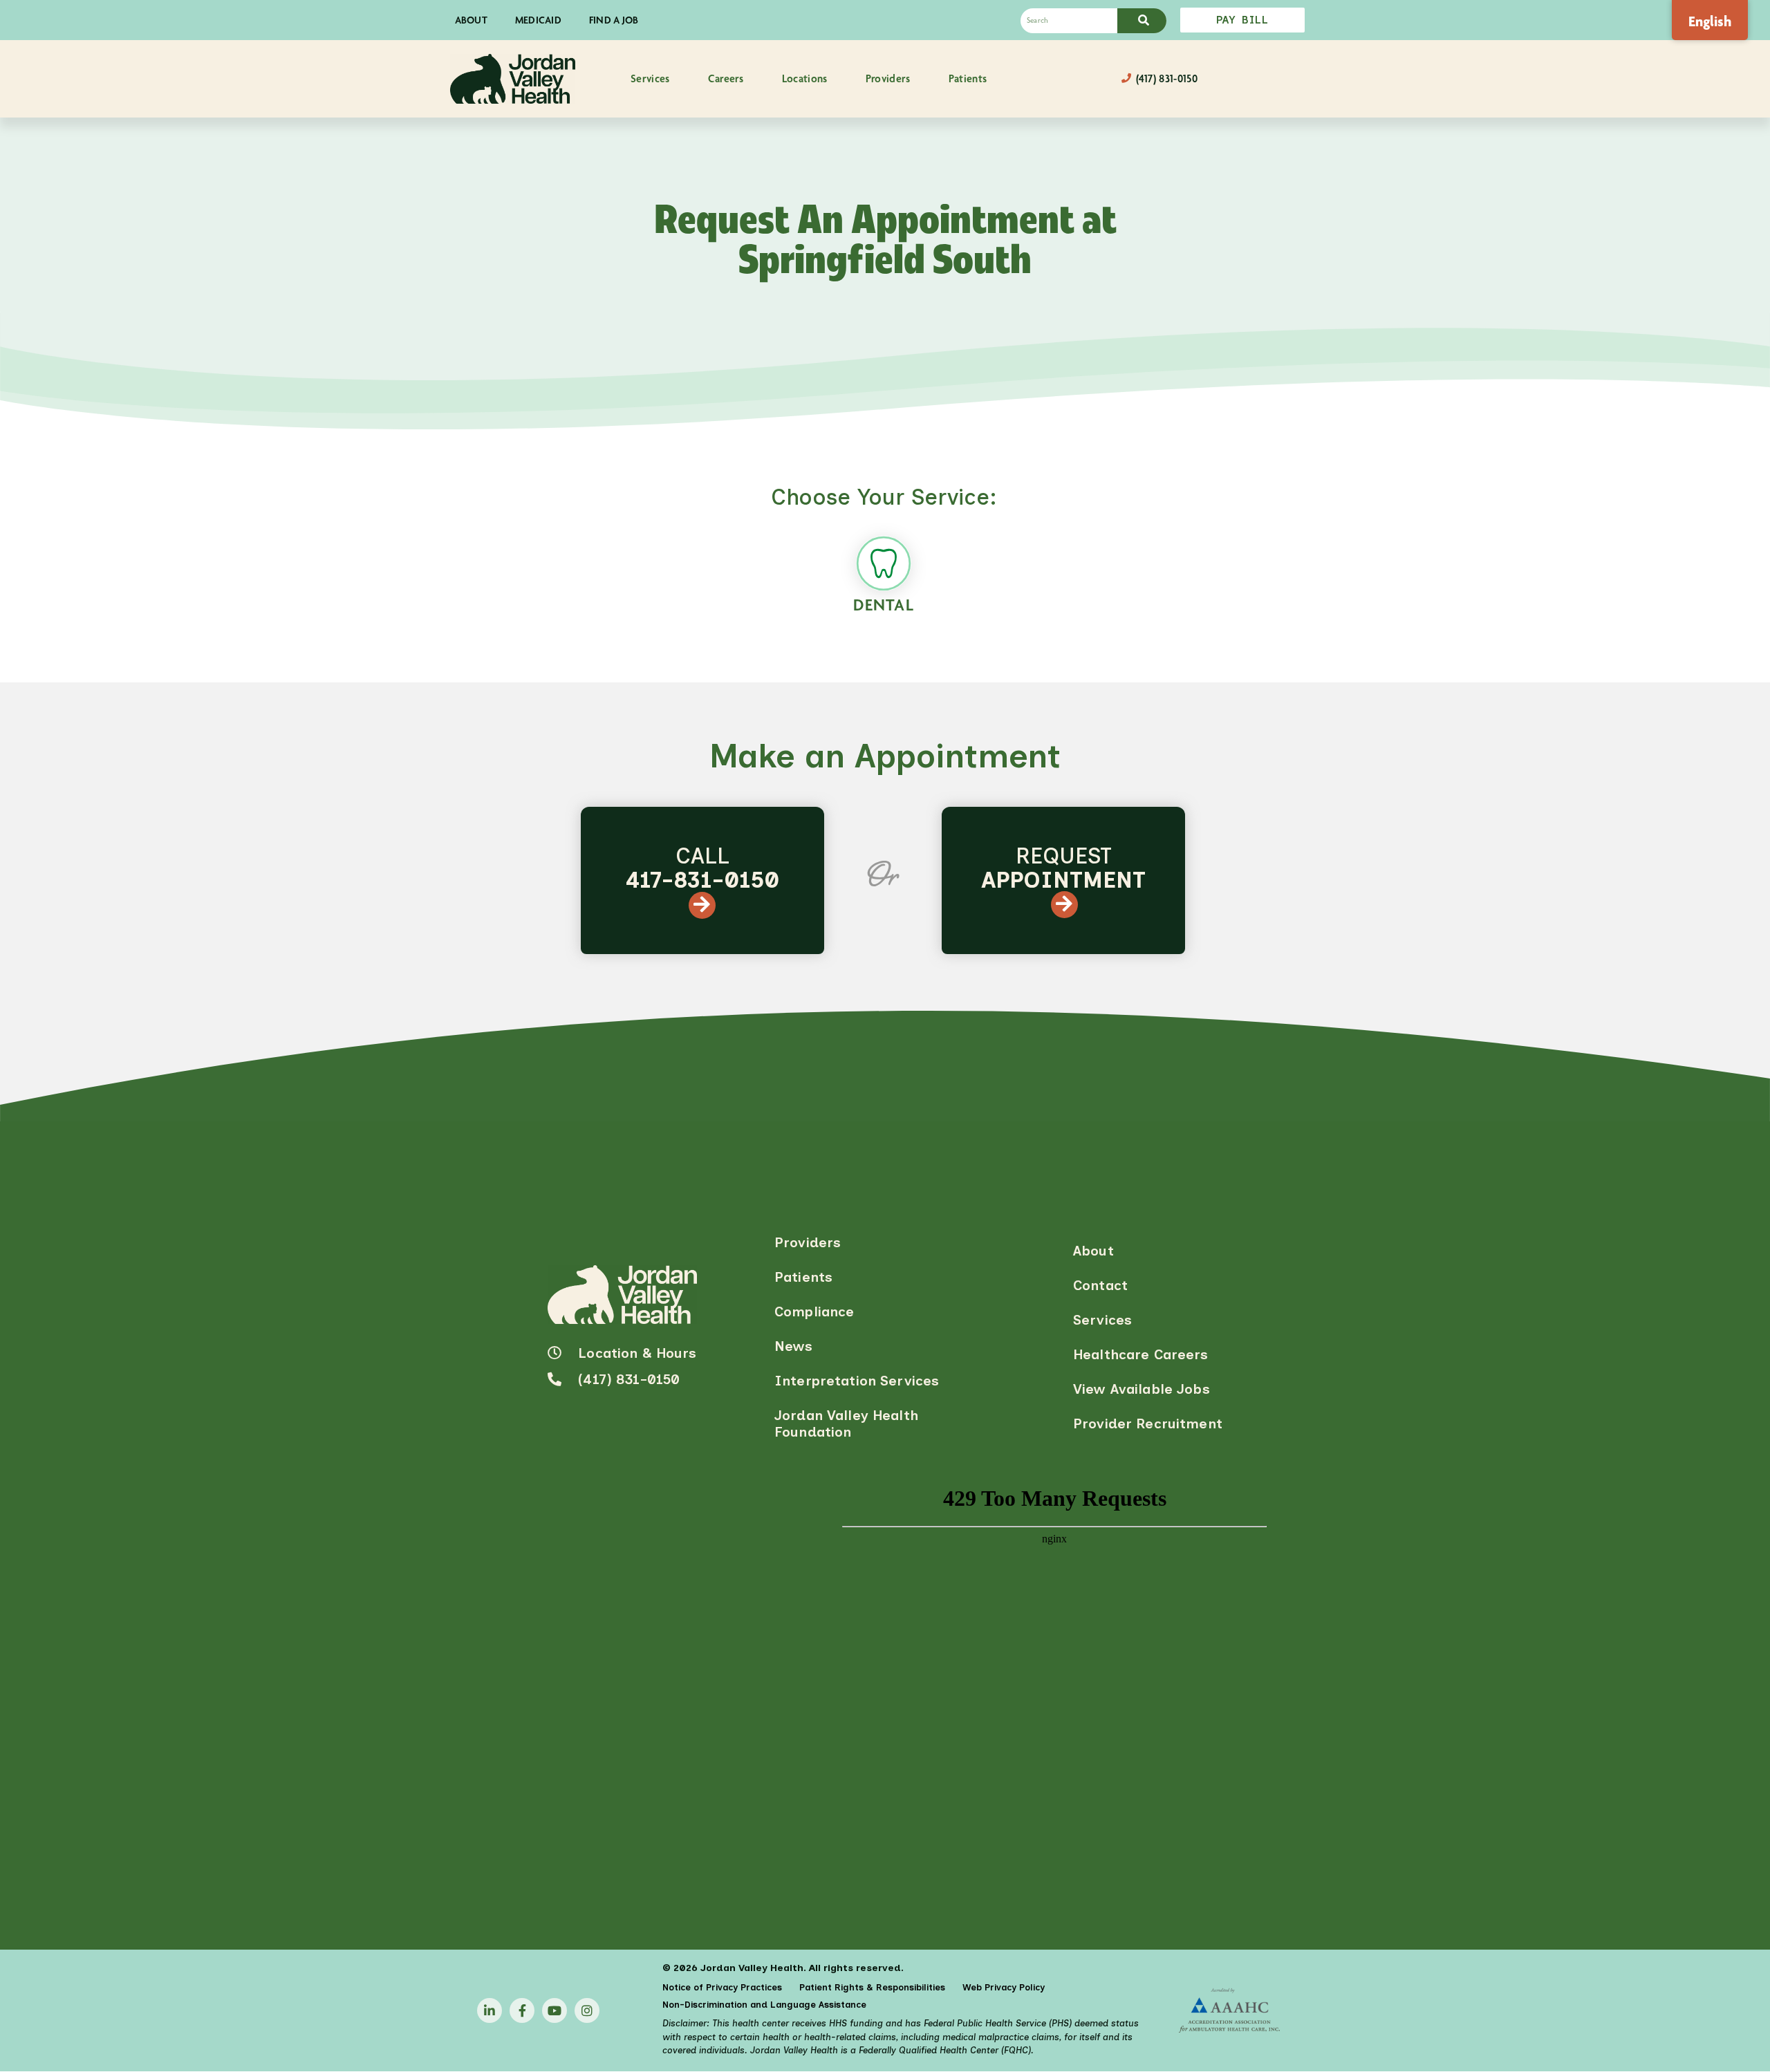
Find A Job (614, 20)
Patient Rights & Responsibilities (872, 1987)
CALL (702, 868)
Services (1102, 1320)
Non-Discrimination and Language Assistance (764, 2005)
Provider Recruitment (1148, 1424)
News (794, 1346)
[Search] (1142, 21)
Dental (884, 605)
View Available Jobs (1142, 1389)
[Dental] (884, 563)
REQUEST (1063, 868)
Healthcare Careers (1141, 1354)
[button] (650, 79)
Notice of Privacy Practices (722, 1987)
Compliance (814, 1312)
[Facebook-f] (522, 2010)
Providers (808, 1242)
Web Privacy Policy (1004, 1987)
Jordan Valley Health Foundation (846, 1424)
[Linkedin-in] (490, 2010)
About (471, 20)
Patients (803, 1277)
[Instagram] (587, 2010)
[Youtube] (555, 2010)
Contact (1100, 1285)
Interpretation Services (857, 1381)
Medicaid (538, 20)
